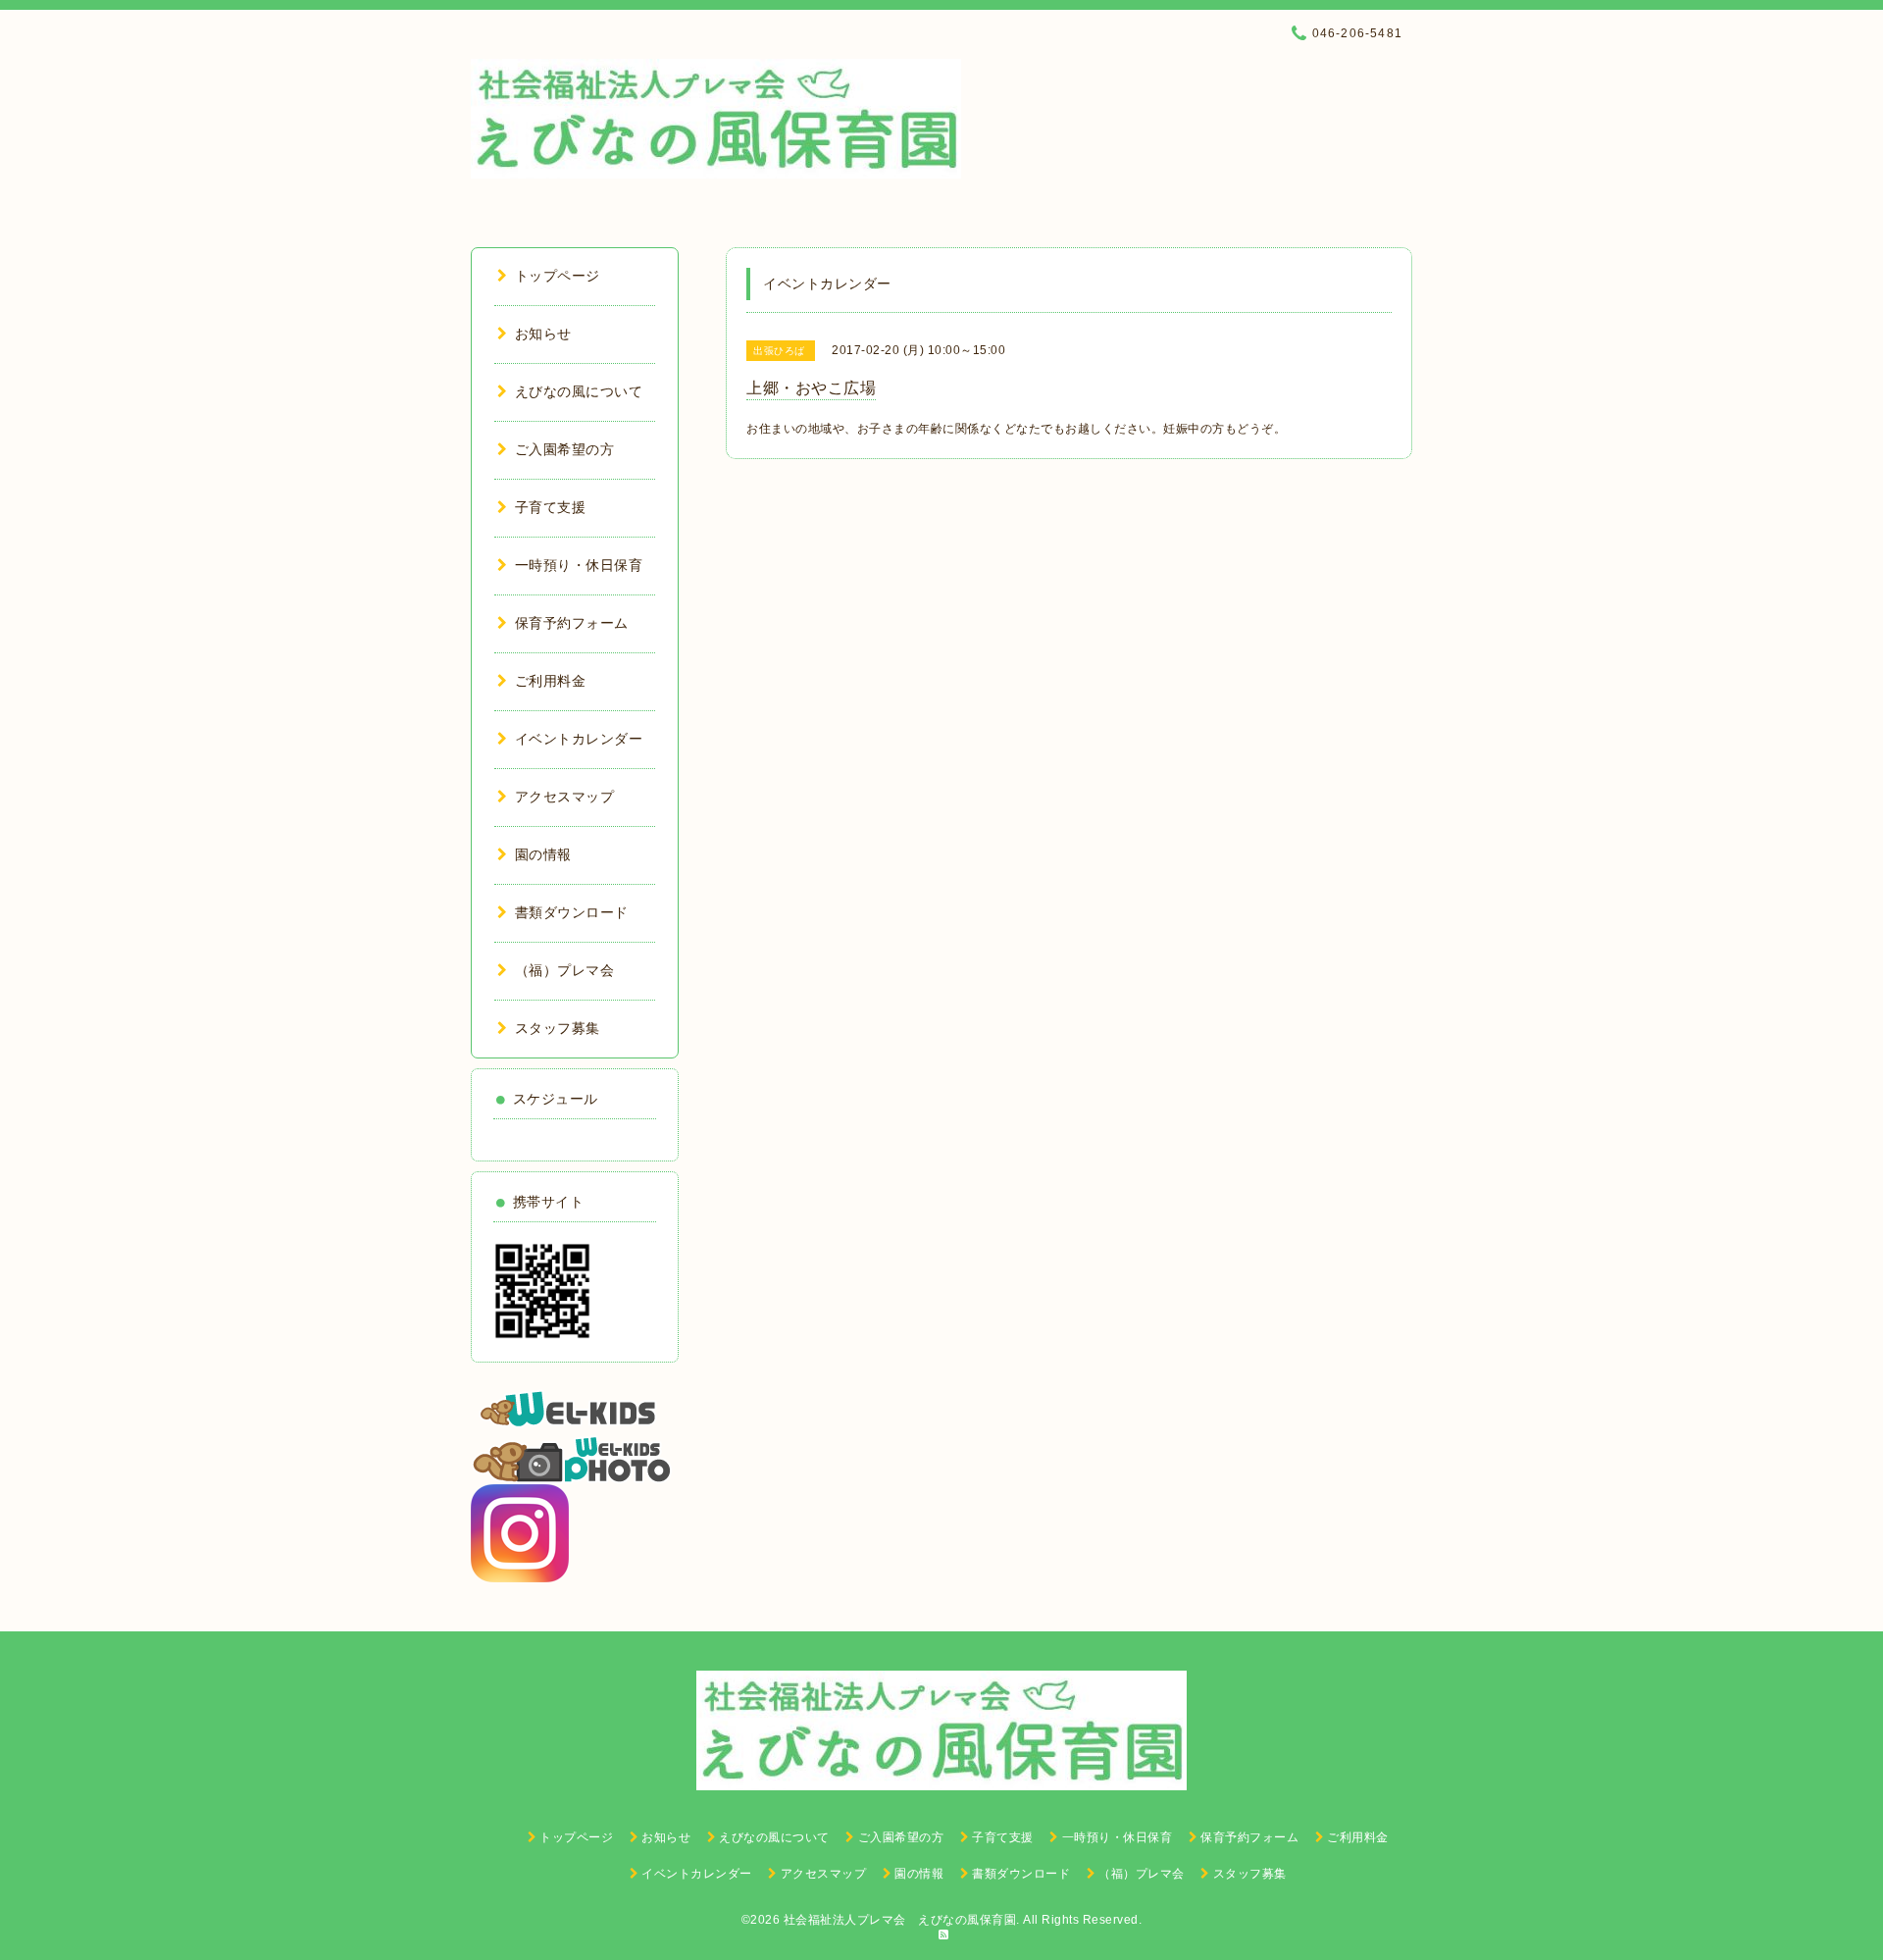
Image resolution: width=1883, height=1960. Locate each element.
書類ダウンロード (572, 912)
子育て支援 (550, 507)
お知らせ (543, 334)
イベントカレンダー (579, 739)
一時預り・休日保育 (579, 565)
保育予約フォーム (572, 623)
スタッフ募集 (558, 1028)
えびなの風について (579, 391)
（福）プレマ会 (564, 970)
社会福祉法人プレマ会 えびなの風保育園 (900, 1920)
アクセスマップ (564, 797)
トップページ (558, 276)
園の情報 (543, 854)
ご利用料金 (550, 681)
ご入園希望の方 (564, 449)
